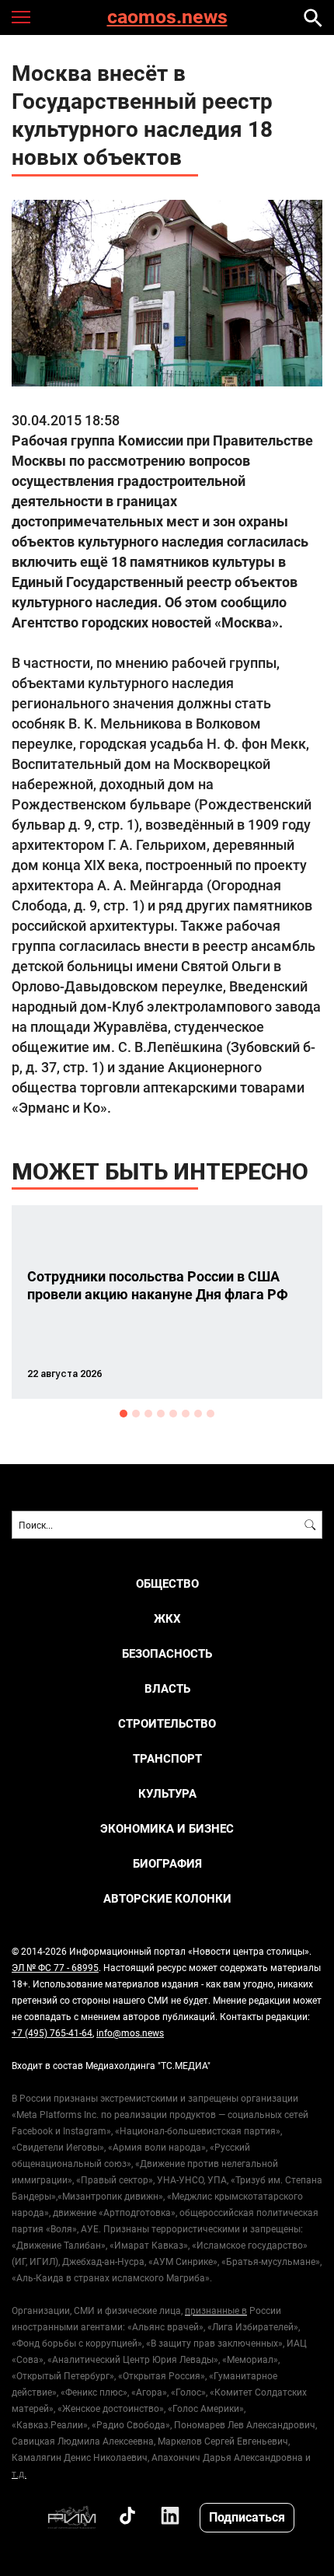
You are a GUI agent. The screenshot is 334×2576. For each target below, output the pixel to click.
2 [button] (136, 1414)
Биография (167, 1863)
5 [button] (173, 1414)
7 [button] (198, 1414)
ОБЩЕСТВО (167, 1583)
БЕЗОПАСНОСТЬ (167, 1653)
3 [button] (148, 1414)
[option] (167, 1302)
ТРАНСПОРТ (167, 1758)
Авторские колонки (167, 1898)
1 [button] (124, 1414)
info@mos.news (130, 2032)
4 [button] (161, 1414)
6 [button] (186, 1414)
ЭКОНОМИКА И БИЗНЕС (167, 1828)
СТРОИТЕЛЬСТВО (167, 1723)
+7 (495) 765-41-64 (52, 2032)
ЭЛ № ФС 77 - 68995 (55, 1967)
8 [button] (210, 1414)
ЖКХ (167, 1618)
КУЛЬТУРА (167, 1793)
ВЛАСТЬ (167, 1688)
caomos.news (167, 17)
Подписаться (247, 2517)
